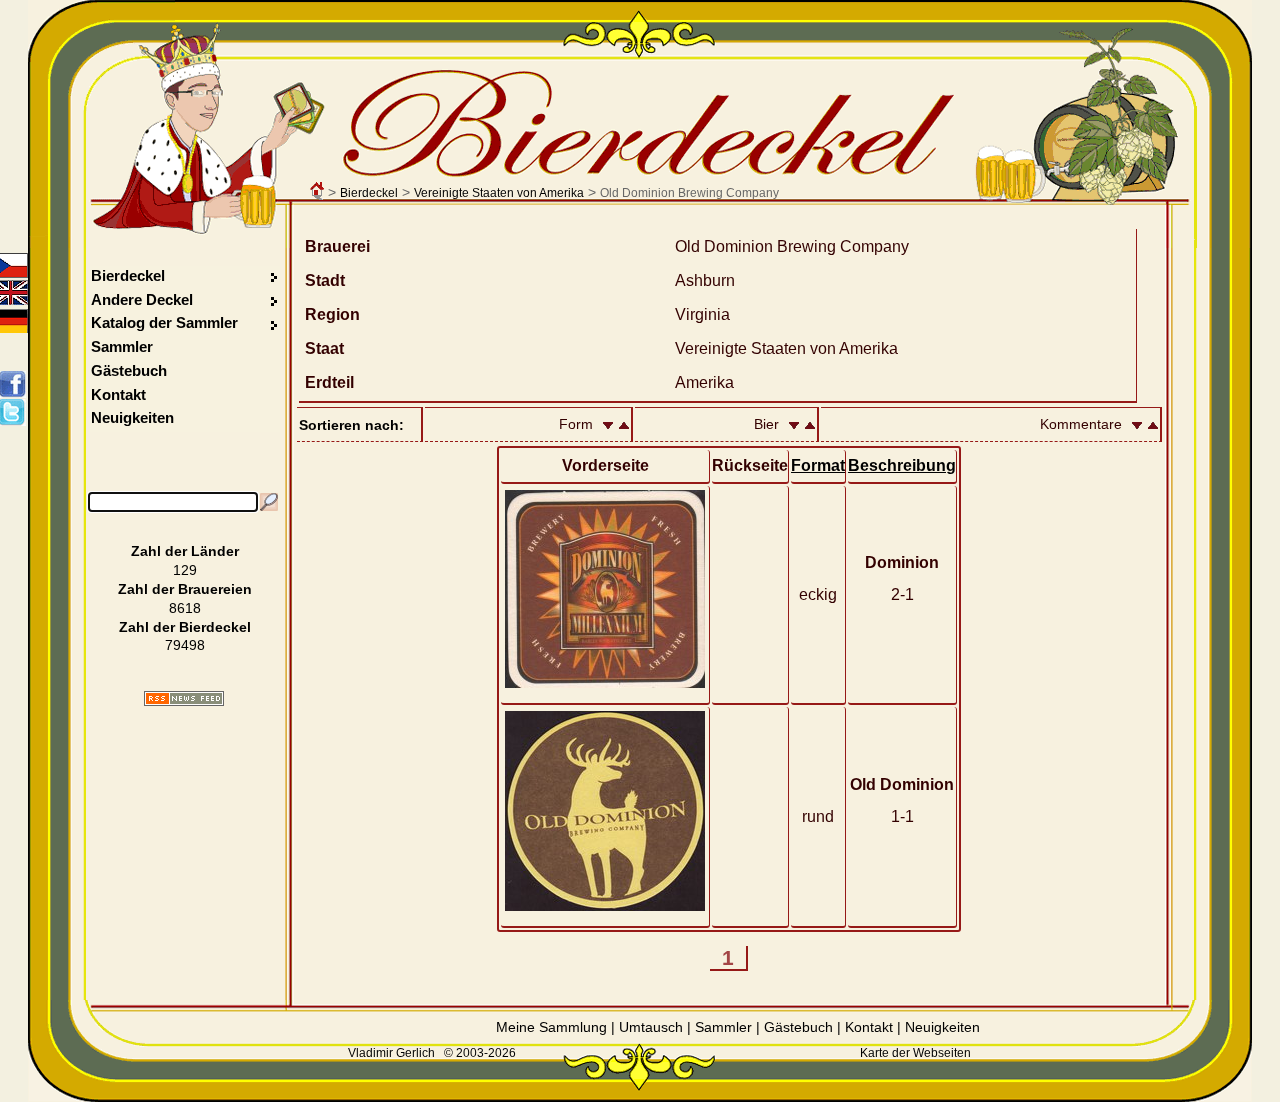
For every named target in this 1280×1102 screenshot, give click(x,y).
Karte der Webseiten (915, 1053)
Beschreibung (902, 465)
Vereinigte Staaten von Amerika (499, 193)
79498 (185, 645)
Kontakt (118, 394)
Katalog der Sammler (164, 322)
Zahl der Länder (185, 551)
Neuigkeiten (132, 417)
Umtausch (651, 1027)
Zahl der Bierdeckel (185, 627)
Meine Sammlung (551, 1027)
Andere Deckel (142, 299)
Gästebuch (129, 370)
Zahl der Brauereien (185, 589)
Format (818, 465)
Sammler (122, 346)
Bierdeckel (369, 193)
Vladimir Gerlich (391, 1053)
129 (185, 570)
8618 (185, 608)
